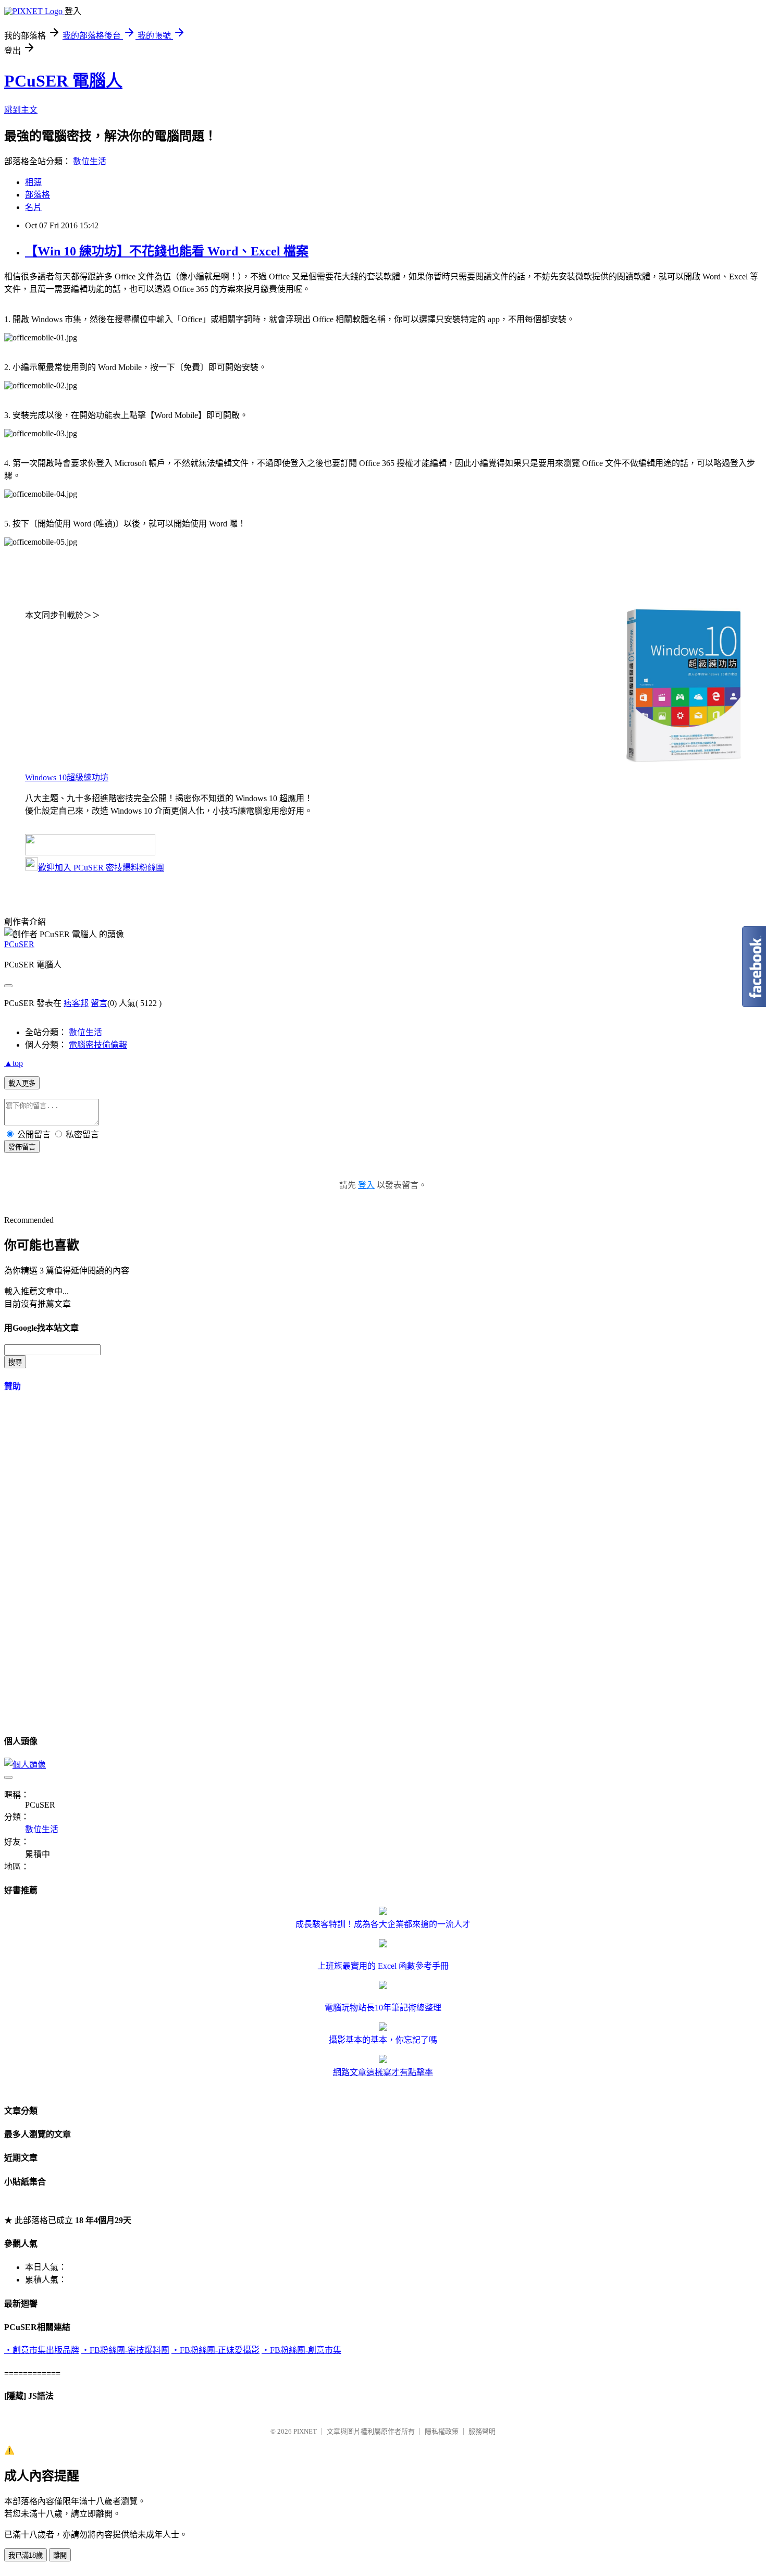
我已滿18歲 (26, 2555)
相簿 (33, 182)
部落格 (38, 195)
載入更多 (22, 1083)
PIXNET (305, 2431)
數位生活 (90, 161)
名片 (33, 207)
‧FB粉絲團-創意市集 (301, 2350)
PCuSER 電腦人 (63, 81)
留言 (99, 1003)
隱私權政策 (442, 2431)
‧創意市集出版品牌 (42, 2350)
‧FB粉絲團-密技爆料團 (125, 2350)
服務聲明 (482, 2431)
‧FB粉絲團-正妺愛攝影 (215, 2350)
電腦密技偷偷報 (98, 1045)
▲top (14, 1063)
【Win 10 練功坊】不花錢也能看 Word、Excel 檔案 (167, 251)
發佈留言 (22, 1147)
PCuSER (19, 944)
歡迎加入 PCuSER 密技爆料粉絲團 (101, 868)
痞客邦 (76, 1003)
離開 (60, 2555)
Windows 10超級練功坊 (67, 777)
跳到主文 (21, 110)
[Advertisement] (82, 1559)
